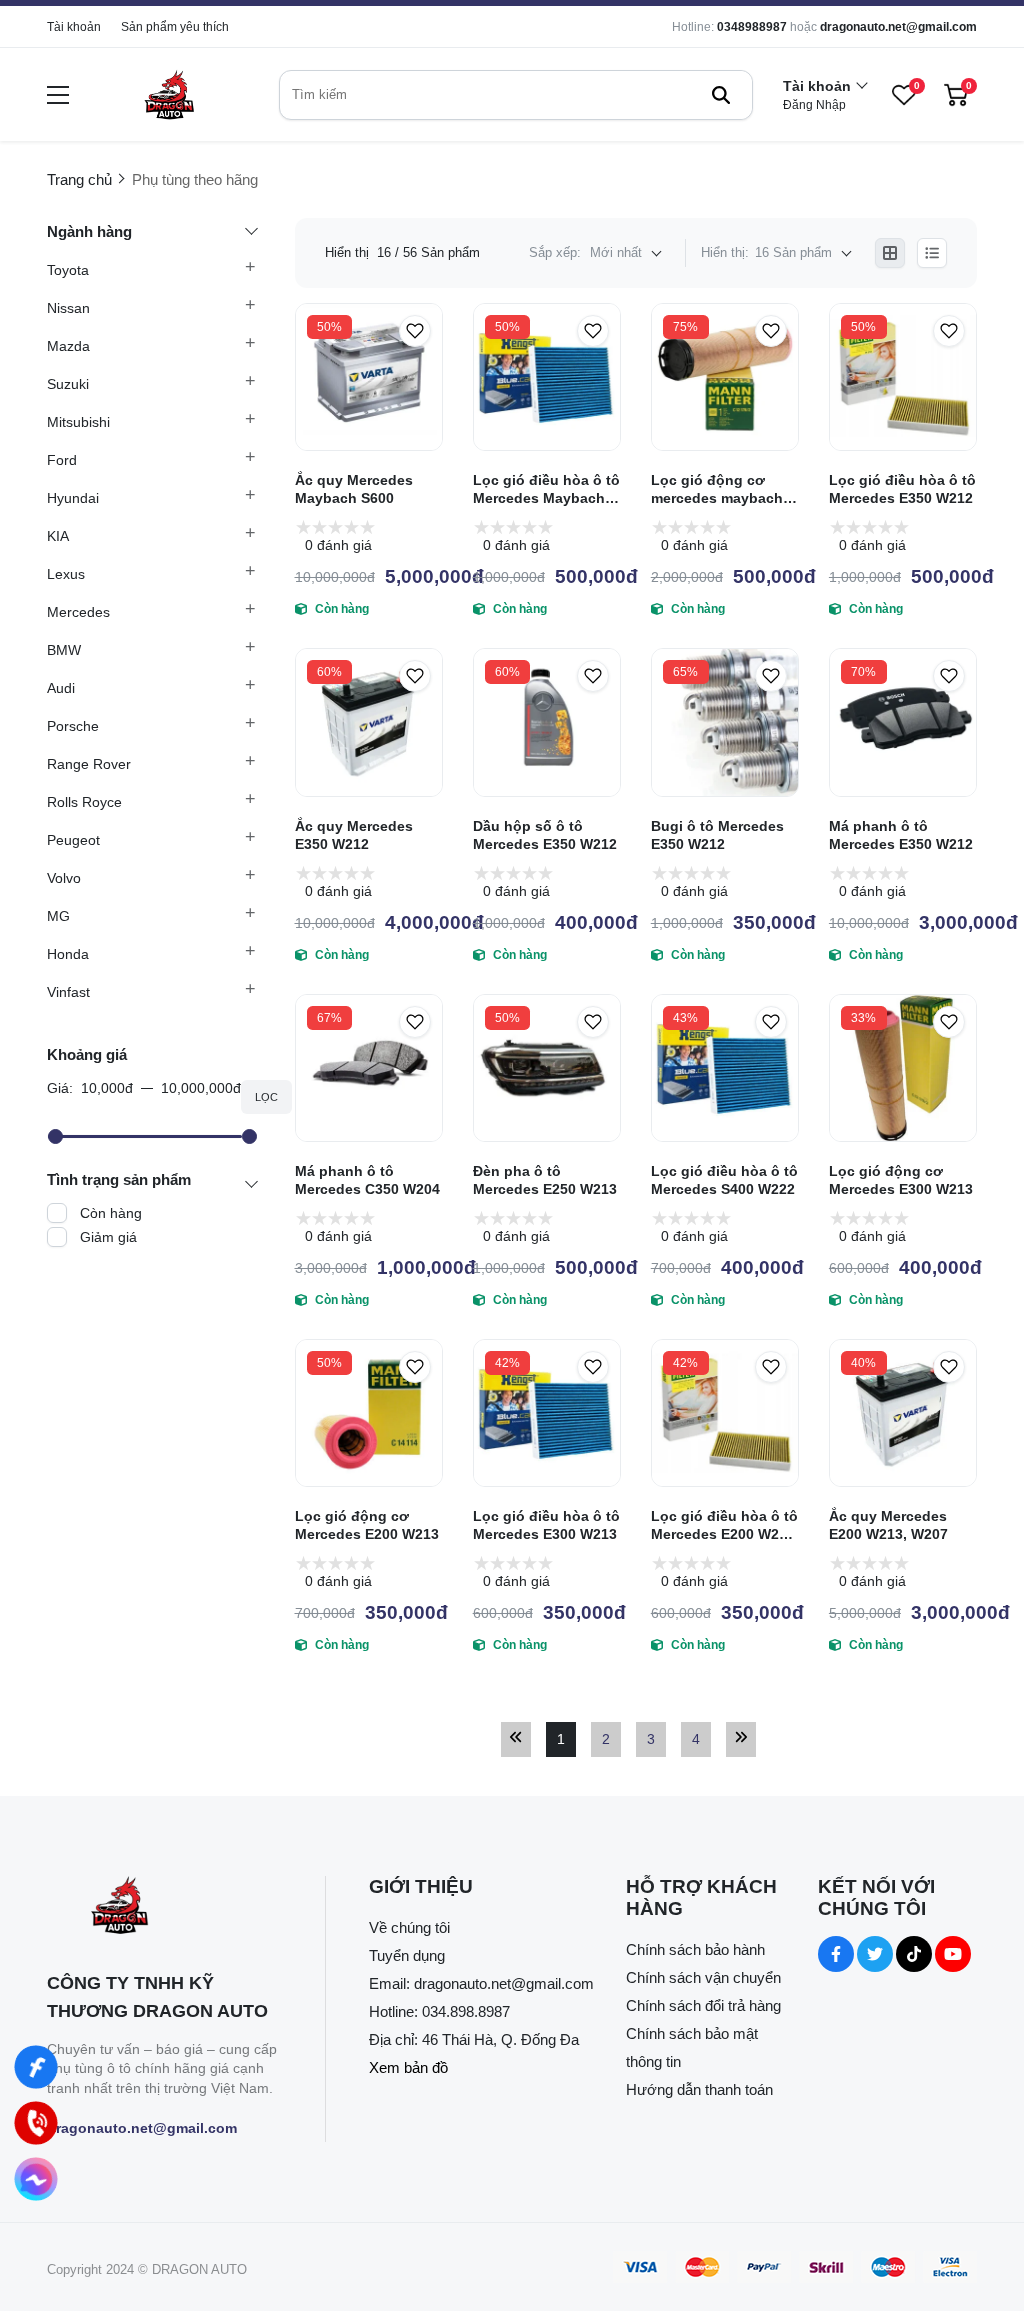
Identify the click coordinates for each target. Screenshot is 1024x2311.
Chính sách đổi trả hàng (703, 2005)
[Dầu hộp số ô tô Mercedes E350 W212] (547, 722)
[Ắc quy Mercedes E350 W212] (369, 722)
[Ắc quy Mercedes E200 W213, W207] (903, 1413)
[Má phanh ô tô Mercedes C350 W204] (369, 1068)
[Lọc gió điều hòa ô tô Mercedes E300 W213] (547, 1413)
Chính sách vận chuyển (703, 1977)
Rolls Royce (84, 802)
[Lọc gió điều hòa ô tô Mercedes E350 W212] (903, 377)
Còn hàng (111, 1213)
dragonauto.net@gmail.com (898, 27)
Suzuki (68, 384)
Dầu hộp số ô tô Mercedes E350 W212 (545, 835)
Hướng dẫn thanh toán (699, 2089)
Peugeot (73, 840)
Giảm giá (108, 1237)
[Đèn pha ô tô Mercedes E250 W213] (547, 1068)
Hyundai (73, 498)
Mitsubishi (78, 422)
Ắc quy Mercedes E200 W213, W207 (888, 1525)
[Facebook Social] (836, 1954)
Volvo (64, 878)
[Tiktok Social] (914, 1954)
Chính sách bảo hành (695, 1949)
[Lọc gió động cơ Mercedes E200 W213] (369, 1413)
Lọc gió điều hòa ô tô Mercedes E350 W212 (902, 489)
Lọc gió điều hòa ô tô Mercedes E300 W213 (546, 1525)
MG (58, 916)
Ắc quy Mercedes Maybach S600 (354, 489)
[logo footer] (164, 1907)
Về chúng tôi (409, 1927)
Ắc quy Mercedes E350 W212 (354, 835)
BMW (64, 650)
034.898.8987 (466, 2011)
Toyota (68, 270)
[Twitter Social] (875, 1954)
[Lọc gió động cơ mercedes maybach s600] (725, 377)
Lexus (66, 574)
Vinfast (68, 992)
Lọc (266, 1097)
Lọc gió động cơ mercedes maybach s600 (717, 489)
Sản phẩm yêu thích (175, 27)
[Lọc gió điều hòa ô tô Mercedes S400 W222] (725, 1068)
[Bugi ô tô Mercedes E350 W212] (725, 722)
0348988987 (752, 27)
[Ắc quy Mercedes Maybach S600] (369, 377)
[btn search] (721, 95)
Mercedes (78, 612)
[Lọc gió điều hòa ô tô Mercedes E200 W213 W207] (725, 1413)
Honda (68, 954)
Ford (62, 460)
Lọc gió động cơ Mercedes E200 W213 (367, 1525)
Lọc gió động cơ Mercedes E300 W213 (901, 1180)
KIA (58, 536)
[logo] (169, 94)
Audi (61, 688)
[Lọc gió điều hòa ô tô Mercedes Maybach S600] (547, 377)
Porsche (73, 726)
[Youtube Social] (953, 1954)
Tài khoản (74, 27)
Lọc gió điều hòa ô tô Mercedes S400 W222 (724, 1180)
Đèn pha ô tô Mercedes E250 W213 (545, 1180)
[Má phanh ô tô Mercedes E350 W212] (903, 722)
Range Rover (89, 764)
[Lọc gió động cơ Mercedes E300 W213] (903, 1068)
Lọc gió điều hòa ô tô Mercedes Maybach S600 (546, 489)
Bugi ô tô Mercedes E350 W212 (717, 835)
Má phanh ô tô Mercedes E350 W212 (901, 835)
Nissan (68, 308)
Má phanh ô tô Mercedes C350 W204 (367, 1180)
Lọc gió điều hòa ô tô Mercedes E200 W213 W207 (724, 1525)
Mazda (68, 346)
